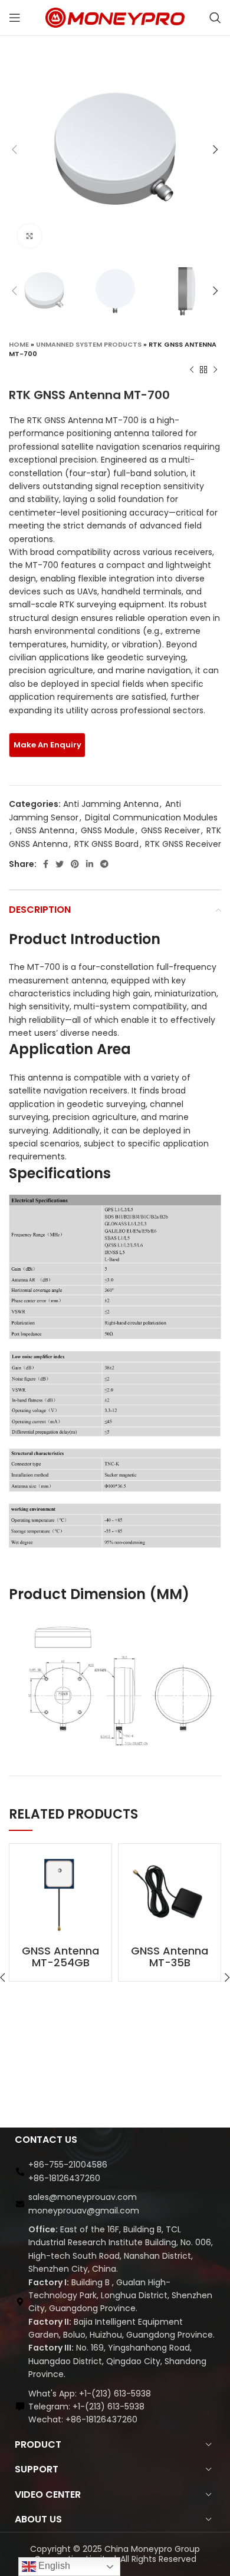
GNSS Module (108, 830)
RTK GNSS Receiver (183, 844)
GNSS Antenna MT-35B (170, 1957)
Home (19, 344)
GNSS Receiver (170, 830)
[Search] (215, 18)
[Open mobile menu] (15, 18)
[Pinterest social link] (75, 864)
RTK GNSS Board (106, 844)
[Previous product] (192, 370)
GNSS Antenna (45, 830)
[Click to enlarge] (29, 236)
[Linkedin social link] (90, 864)
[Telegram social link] (104, 864)
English (53, 2566)
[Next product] (215, 370)
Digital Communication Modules (151, 817)
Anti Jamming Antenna (111, 804)
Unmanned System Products (89, 344)
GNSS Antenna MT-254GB (60, 1957)
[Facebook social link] (46, 864)
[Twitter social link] (60, 864)
